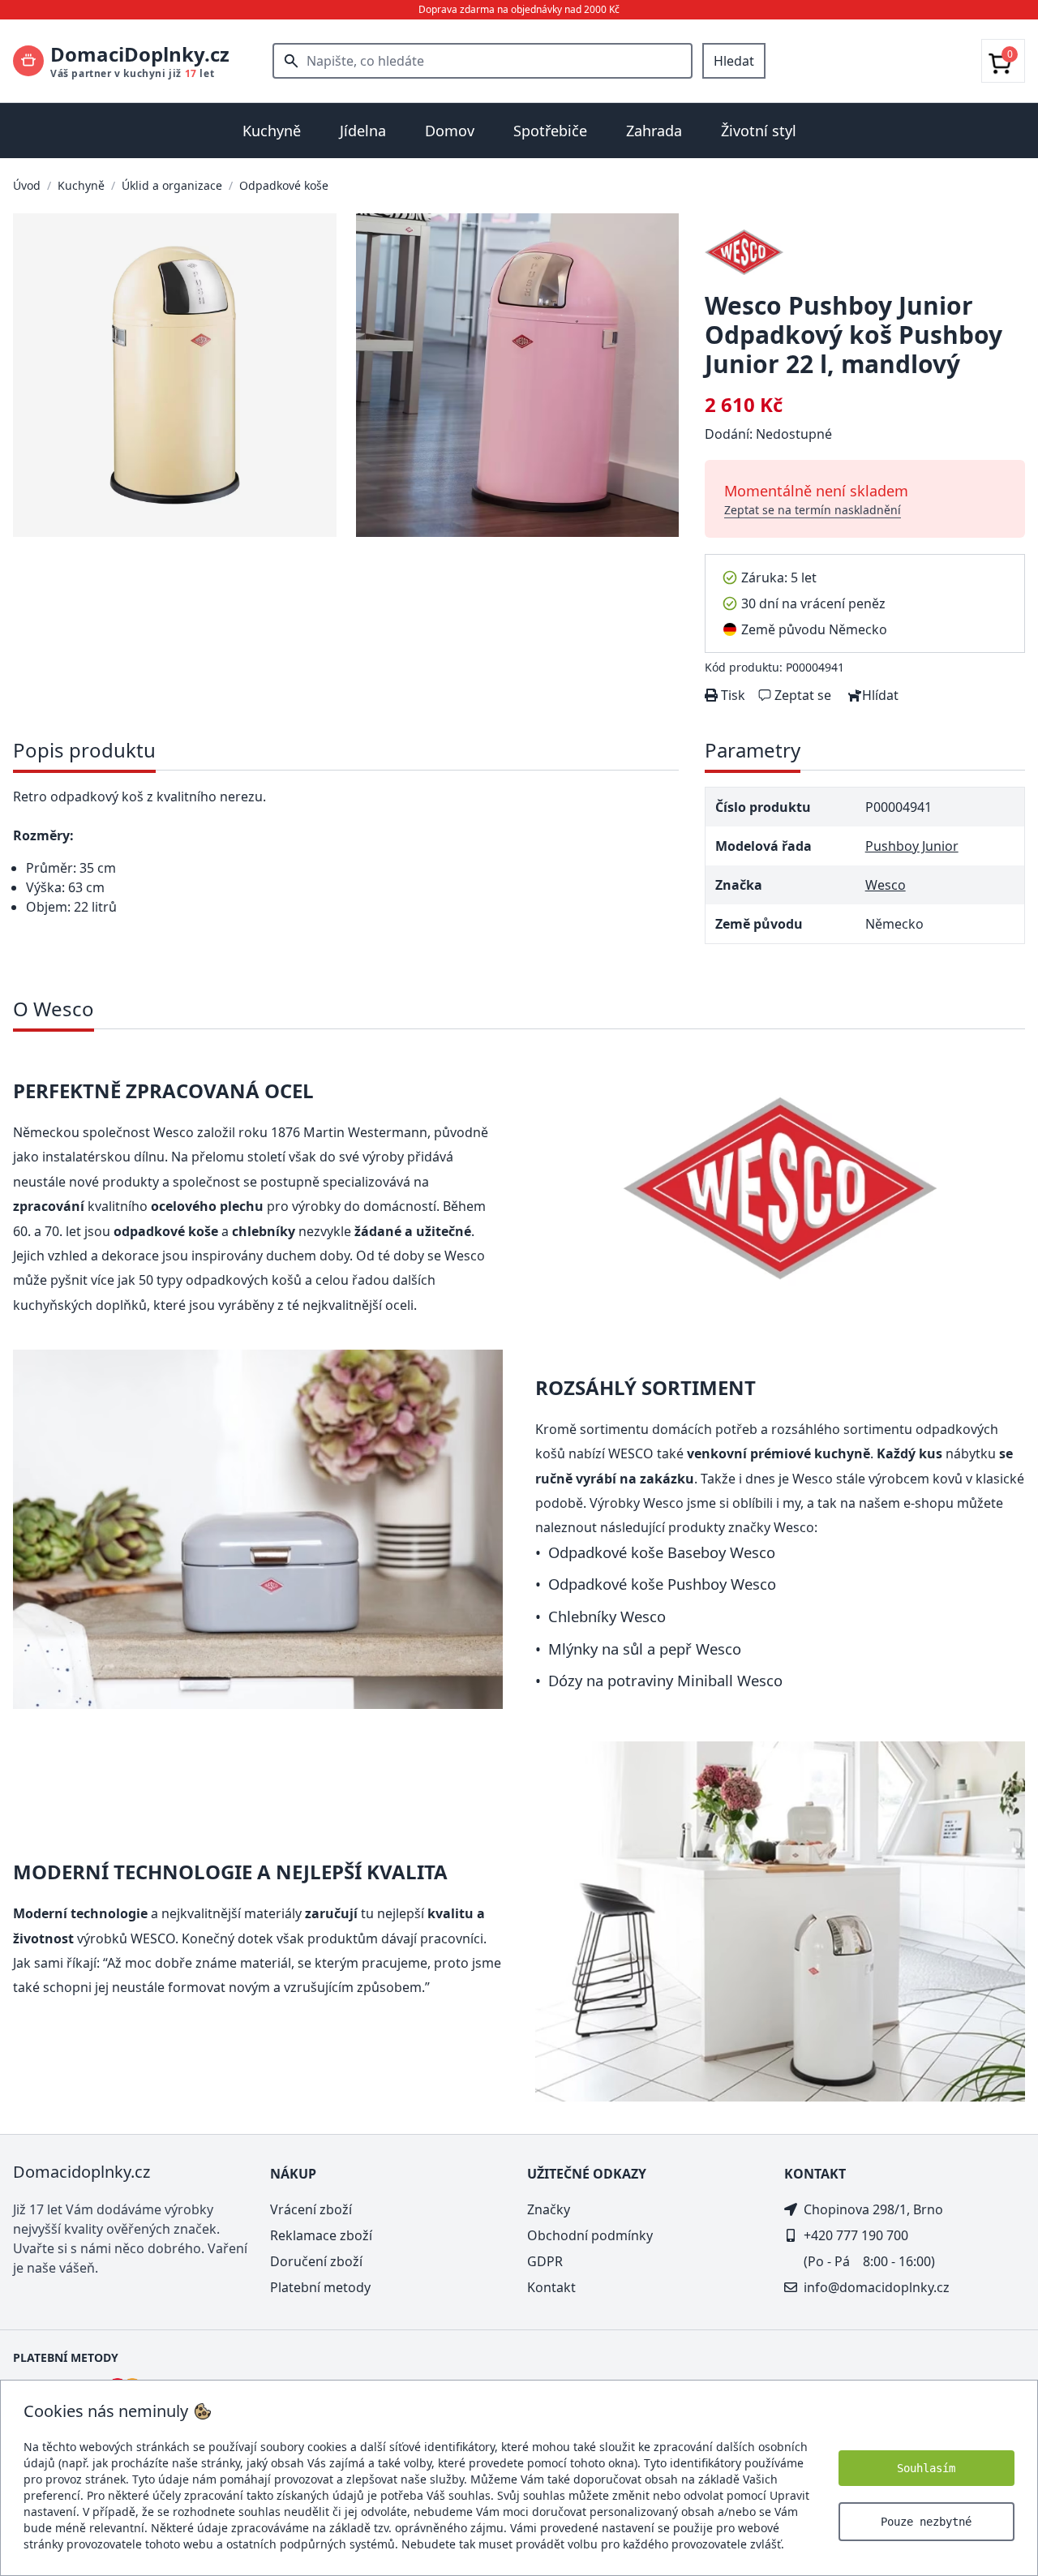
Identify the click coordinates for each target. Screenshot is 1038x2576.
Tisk (731, 695)
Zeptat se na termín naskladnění (813, 510)
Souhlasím (926, 2468)
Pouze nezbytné (926, 2522)
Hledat (734, 61)
